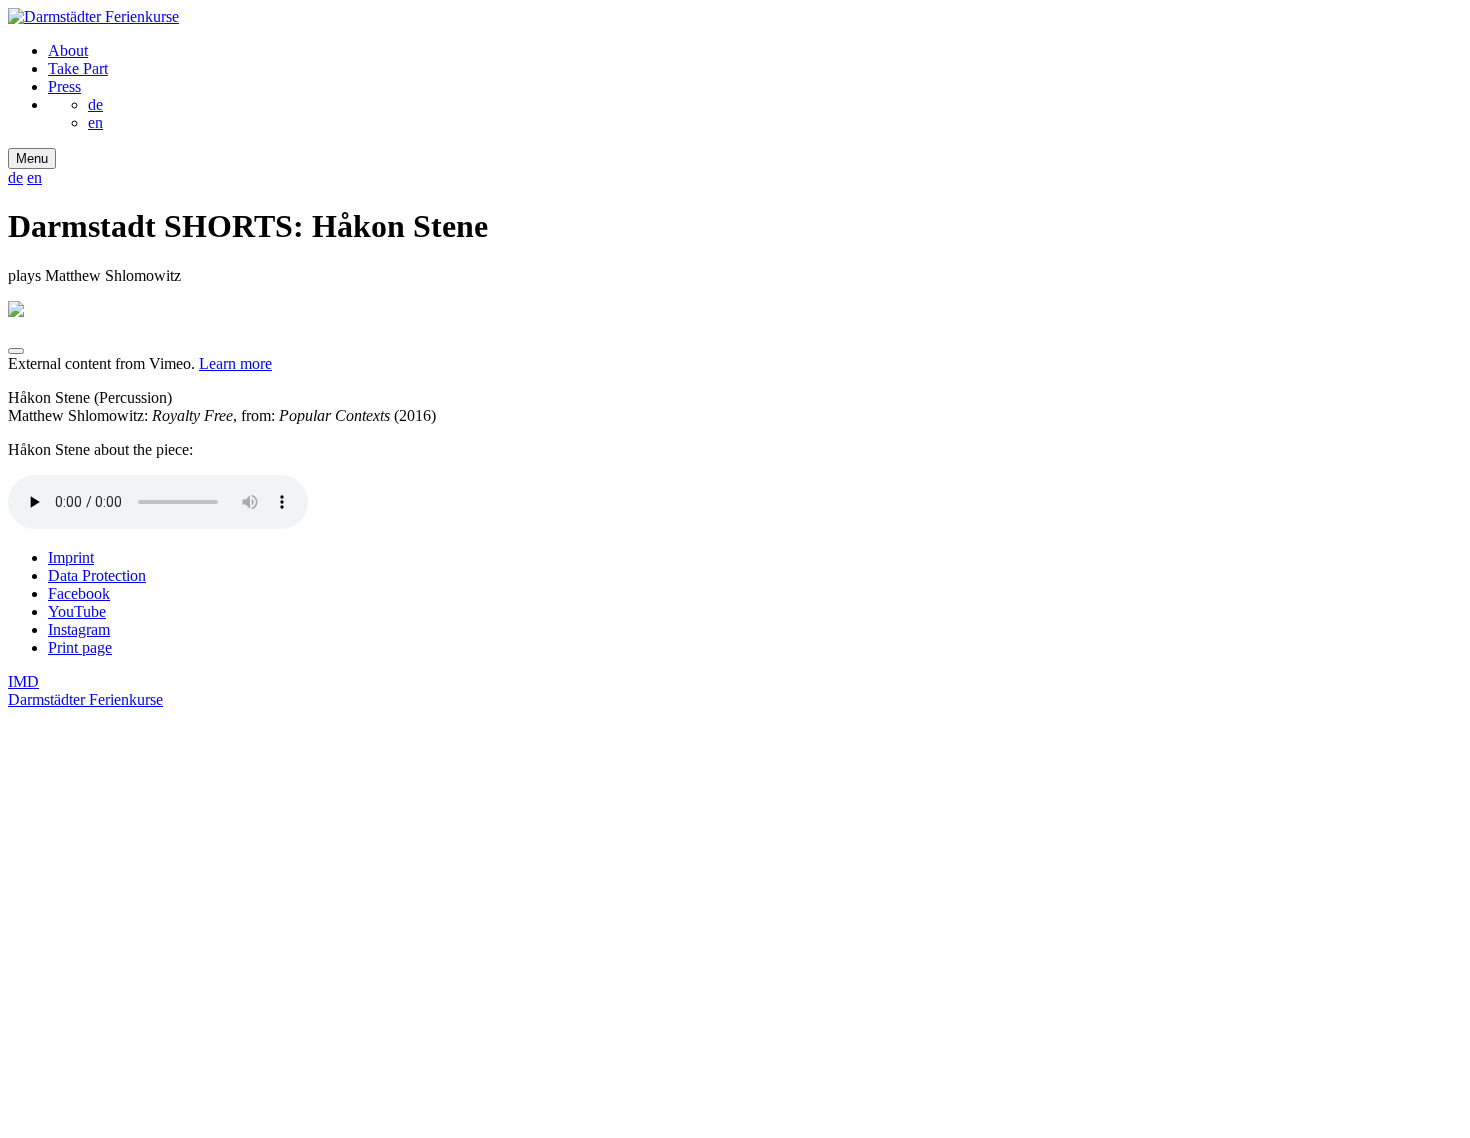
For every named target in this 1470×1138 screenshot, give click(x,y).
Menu (32, 158)
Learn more (235, 363)
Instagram (79, 629)
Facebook (79, 593)
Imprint (71, 557)
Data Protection (97, 575)
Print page (80, 647)
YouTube (77, 611)
